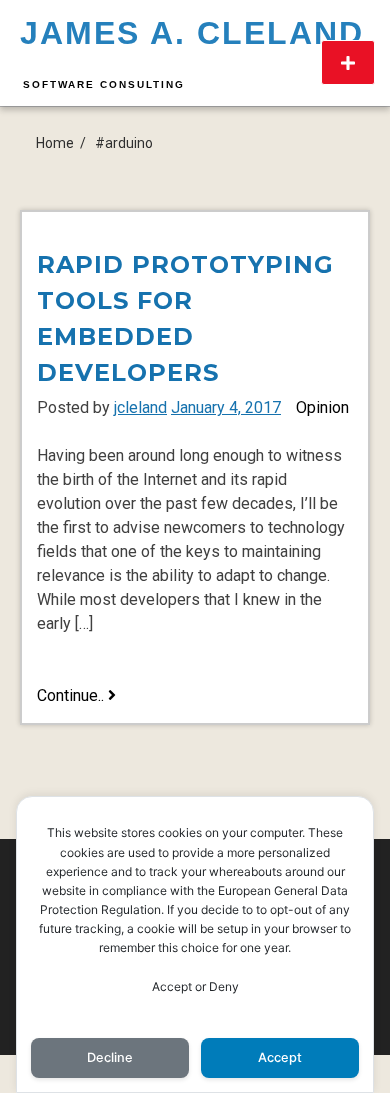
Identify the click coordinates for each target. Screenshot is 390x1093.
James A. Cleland (192, 33)
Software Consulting (104, 84)
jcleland (140, 407)
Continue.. (76, 696)
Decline (110, 1057)
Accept (280, 1057)
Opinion (322, 407)
